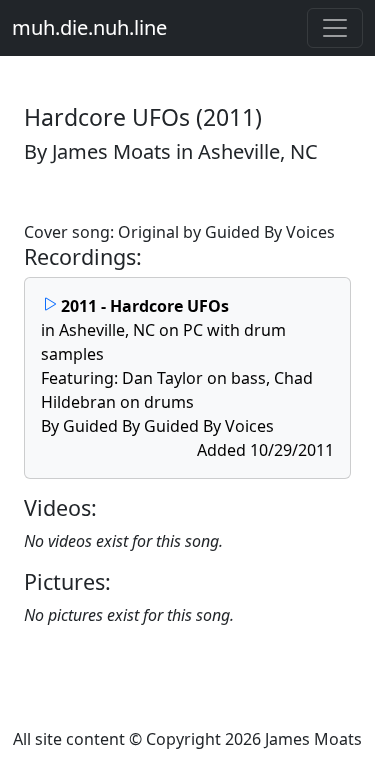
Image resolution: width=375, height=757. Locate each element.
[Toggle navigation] (335, 28)
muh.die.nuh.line (89, 27)
